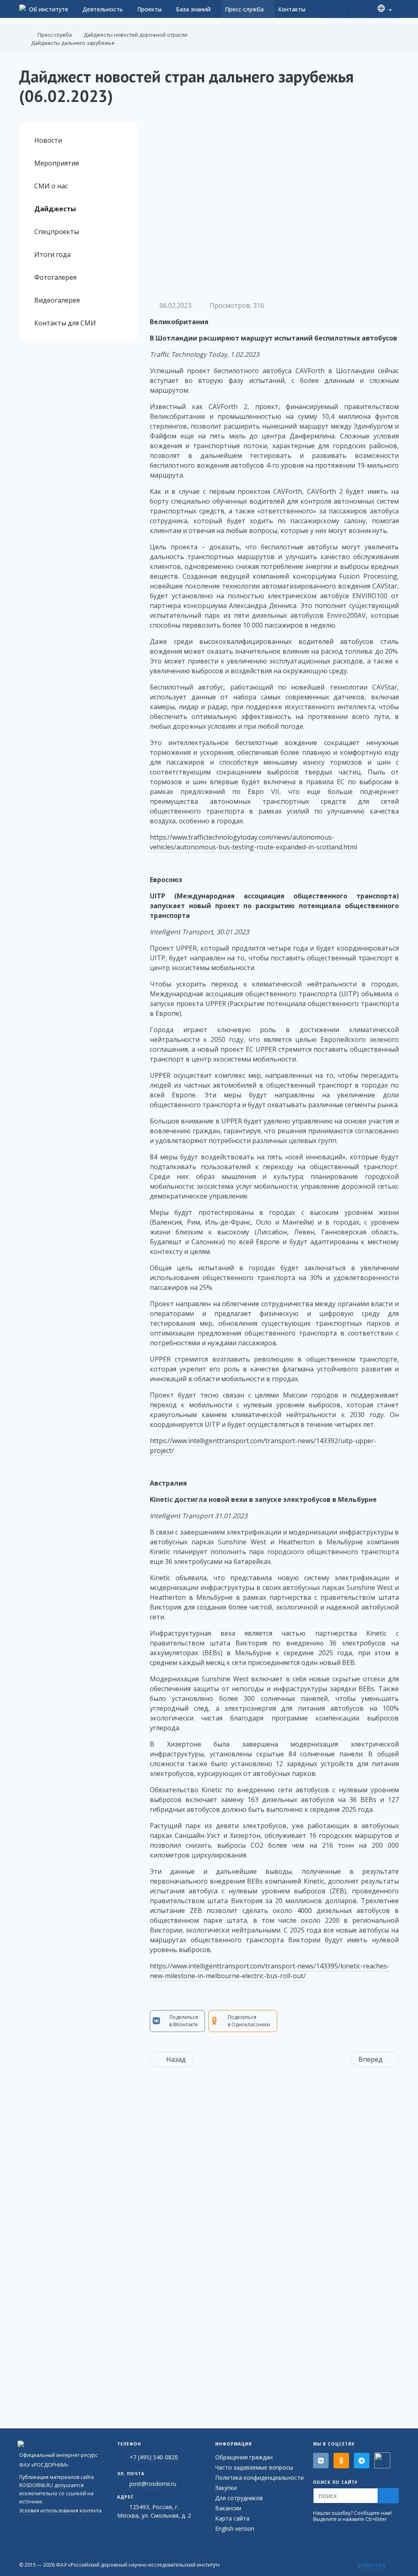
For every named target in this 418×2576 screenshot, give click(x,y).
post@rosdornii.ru (153, 2484)
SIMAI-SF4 (371, 2565)
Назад (176, 2059)
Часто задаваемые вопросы (254, 2467)
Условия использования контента (60, 2511)
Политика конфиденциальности (259, 2478)
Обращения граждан (244, 2457)
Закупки (226, 2488)
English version (235, 2528)
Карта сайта (232, 2518)
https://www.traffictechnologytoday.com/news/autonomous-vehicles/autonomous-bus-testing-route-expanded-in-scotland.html (253, 842)
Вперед (370, 2059)
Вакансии (228, 2508)
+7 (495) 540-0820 (154, 2457)
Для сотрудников (239, 2498)
